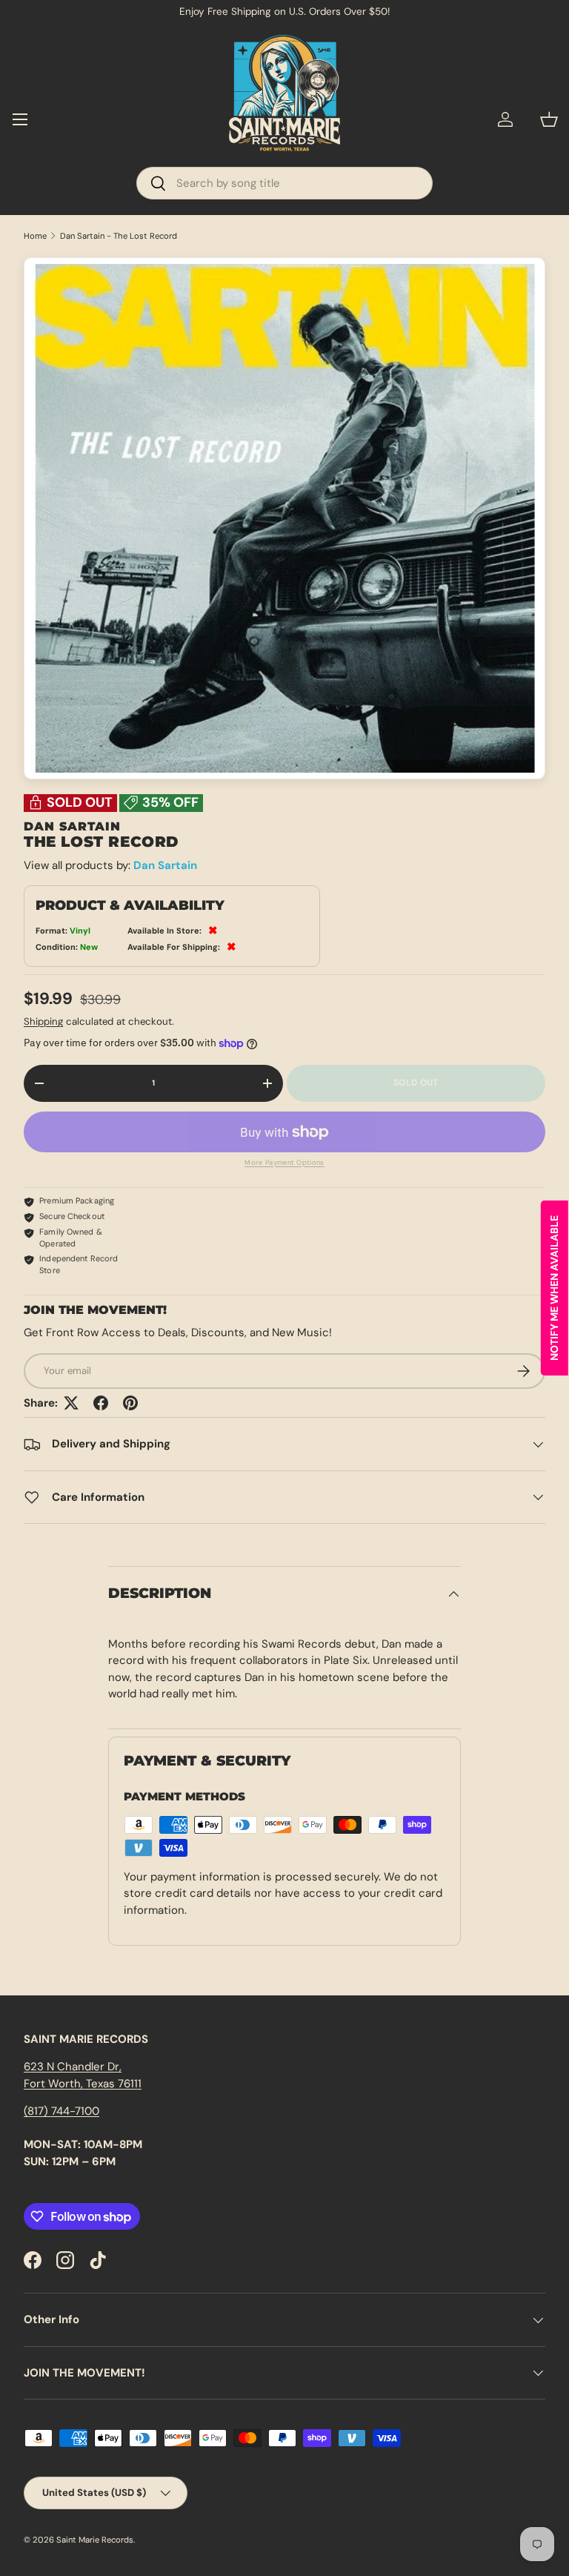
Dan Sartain (165, 865)
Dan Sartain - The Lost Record (119, 236)
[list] (284, 518)
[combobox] (284, 183)
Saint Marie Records (95, 2540)
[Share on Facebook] (101, 1403)
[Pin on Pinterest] (130, 1403)
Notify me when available (554, 1288)
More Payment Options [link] (284, 1163)
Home (35, 236)
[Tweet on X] (71, 1403)
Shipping (43, 1021)
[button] (549, 119)
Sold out (416, 1083)
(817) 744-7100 (61, 2111)
